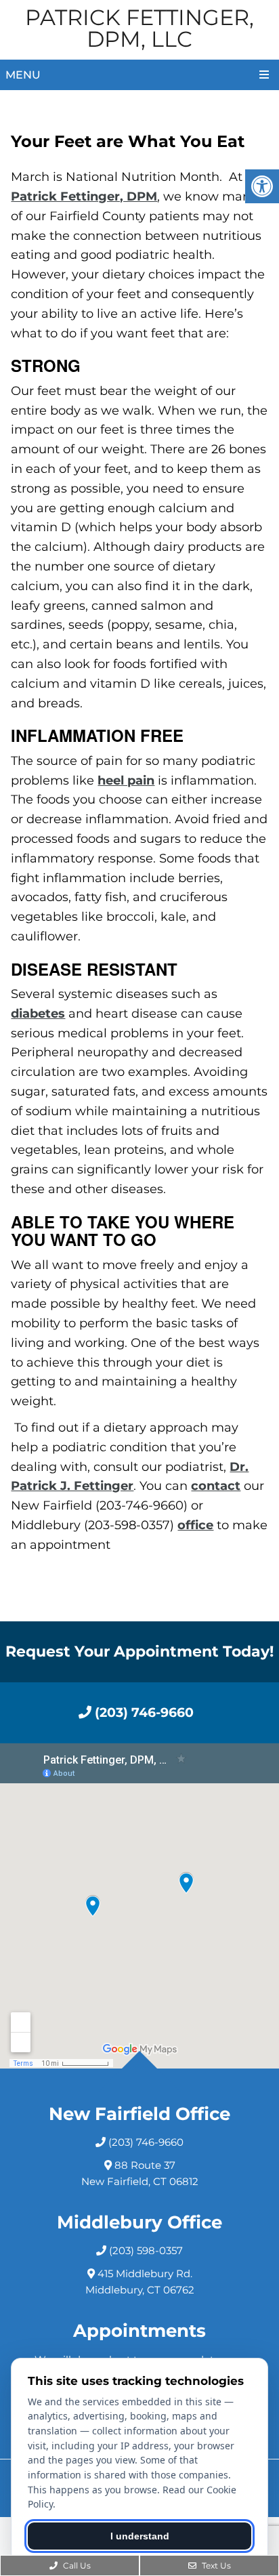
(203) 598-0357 (146, 2250)
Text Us (215, 2565)
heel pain (126, 781)
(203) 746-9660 (143, 1712)
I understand (140, 2536)
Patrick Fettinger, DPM (84, 196)
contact (216, 1486)
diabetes (38, 1014)
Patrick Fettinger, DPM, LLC (139, 28)
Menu (23, 75)
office (195, 1525)
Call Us (76, 2565)
